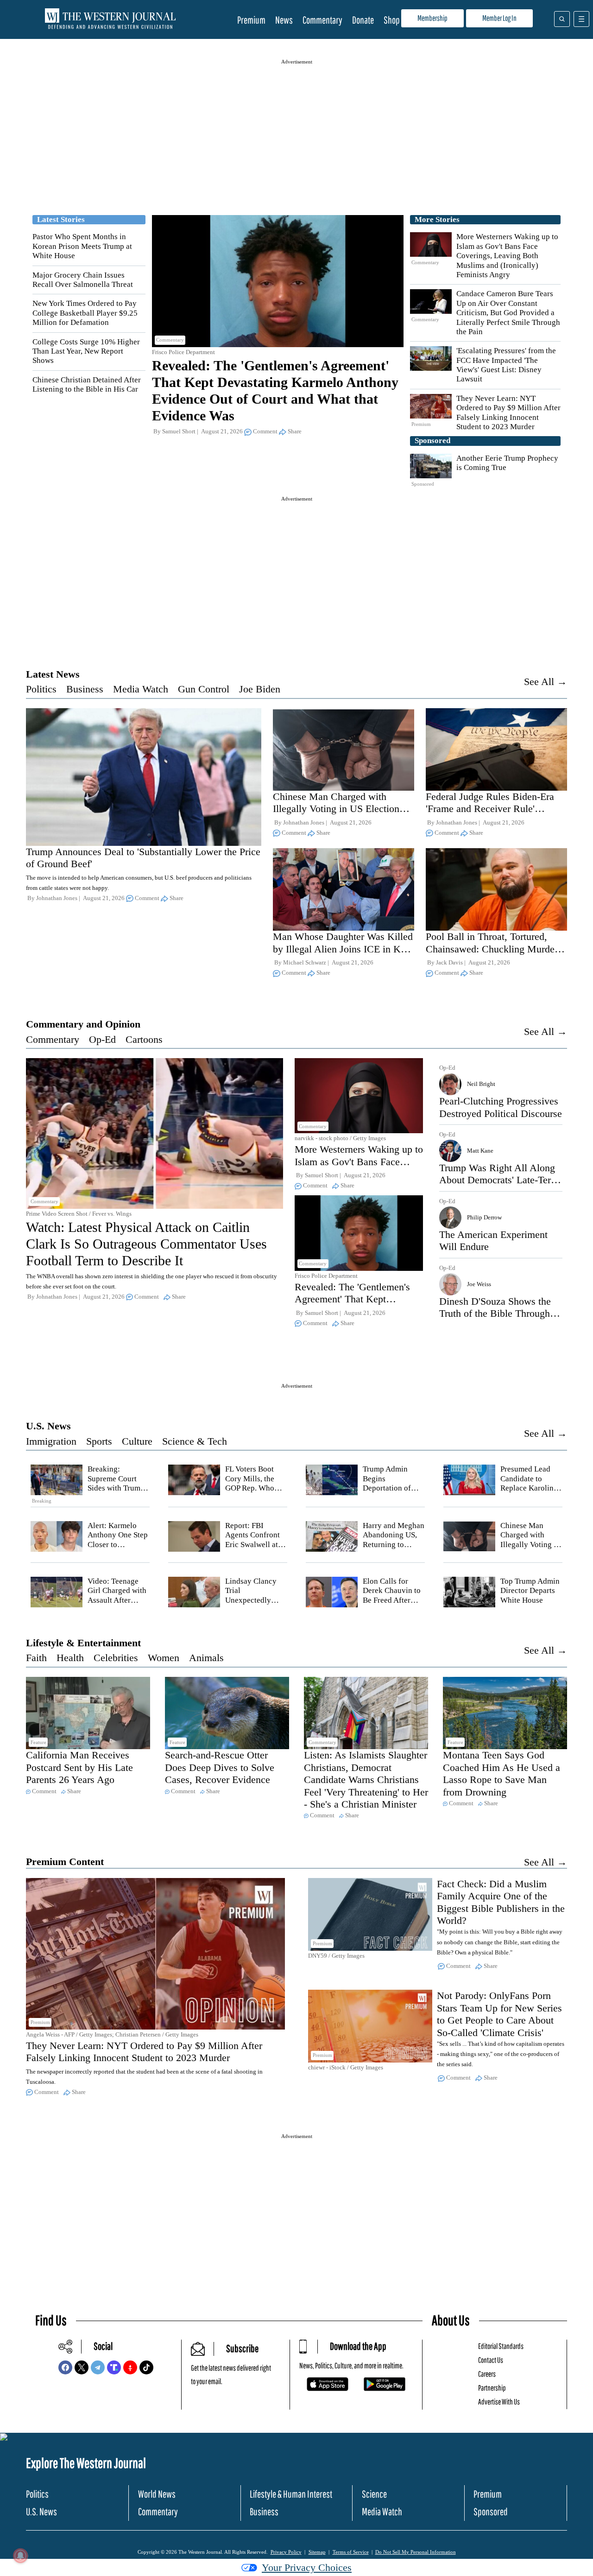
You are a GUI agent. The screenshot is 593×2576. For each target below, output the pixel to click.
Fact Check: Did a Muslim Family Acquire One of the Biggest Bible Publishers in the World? (501, 1902)
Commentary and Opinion (83, 1024)
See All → (546, 682)
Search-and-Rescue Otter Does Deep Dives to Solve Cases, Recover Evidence (220, 1767)
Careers (487, 2374)
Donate (363, 20)
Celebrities (116, 1658)
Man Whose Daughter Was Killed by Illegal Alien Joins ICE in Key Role (343, 949)
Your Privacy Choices (307, 2567)
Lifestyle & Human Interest (291, 2494)
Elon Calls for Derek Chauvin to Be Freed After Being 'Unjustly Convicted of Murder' (392, 1605)
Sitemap (317, 2552)
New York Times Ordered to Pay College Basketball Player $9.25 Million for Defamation (85, 313)
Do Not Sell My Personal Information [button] (416, 2552)
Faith (36, 1658)
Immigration (51, 1441)
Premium (251, 20)
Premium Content (65, 1862)
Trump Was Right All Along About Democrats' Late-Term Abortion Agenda (499, 1180)
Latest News (53, 674)
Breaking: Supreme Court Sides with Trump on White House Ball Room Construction (116, 1493)
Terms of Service (351, 2552)
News (284, 20)
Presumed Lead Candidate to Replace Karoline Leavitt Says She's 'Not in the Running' (530, 1493)
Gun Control (204, 689)
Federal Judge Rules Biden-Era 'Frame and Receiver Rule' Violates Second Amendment (490, 809)
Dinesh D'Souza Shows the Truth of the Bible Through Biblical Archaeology (495, 1313)
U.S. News (48, 1426)
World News (157, 2494)
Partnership (492, 2388)
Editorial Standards (501, 2346)
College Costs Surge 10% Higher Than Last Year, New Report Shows (86, 351)
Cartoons (144, 1039)
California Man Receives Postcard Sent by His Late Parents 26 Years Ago (79, 1767)
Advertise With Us (499, 2402)
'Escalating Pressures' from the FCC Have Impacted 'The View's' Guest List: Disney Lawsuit (506, 365)
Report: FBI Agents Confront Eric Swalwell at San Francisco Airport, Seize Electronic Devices (256, 1549)
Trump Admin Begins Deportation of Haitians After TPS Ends (393, 1488)
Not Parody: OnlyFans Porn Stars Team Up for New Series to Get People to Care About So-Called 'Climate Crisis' (499, 2014)
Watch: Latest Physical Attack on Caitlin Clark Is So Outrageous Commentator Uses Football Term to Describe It (146, 1244)
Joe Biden (260, 689)
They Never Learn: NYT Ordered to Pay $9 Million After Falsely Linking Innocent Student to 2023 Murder (508, 412)
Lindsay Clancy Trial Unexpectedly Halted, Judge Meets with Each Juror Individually (255, 1605)
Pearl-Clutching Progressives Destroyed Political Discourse (501, 1107)
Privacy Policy (286, 2552)
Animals (206, 1658)
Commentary (322, 20)
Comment (265, 431)
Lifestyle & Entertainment (83, 1643)
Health (70, 1658)
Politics (41, 689)
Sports (99, 1441)
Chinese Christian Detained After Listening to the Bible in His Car (87, 384)
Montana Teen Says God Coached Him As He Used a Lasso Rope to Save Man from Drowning (502, 1773)
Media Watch (141, 689)
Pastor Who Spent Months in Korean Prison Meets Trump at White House (82, 246)
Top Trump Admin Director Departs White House (530, 1591)
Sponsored (491, 2511)
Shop (392, 20)
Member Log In (499, 18)
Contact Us (491, 2360)
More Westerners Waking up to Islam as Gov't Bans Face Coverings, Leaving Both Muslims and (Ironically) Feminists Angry (507, 256)
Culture (137, 1441)
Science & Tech (195, 1441)
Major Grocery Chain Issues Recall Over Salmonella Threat (83, 280)
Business (85, 689)
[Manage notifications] (20, 2556)
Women (164, 1658)
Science (374, 2494)
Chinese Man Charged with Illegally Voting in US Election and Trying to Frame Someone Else (336, 815)
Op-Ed (102, 1039)
